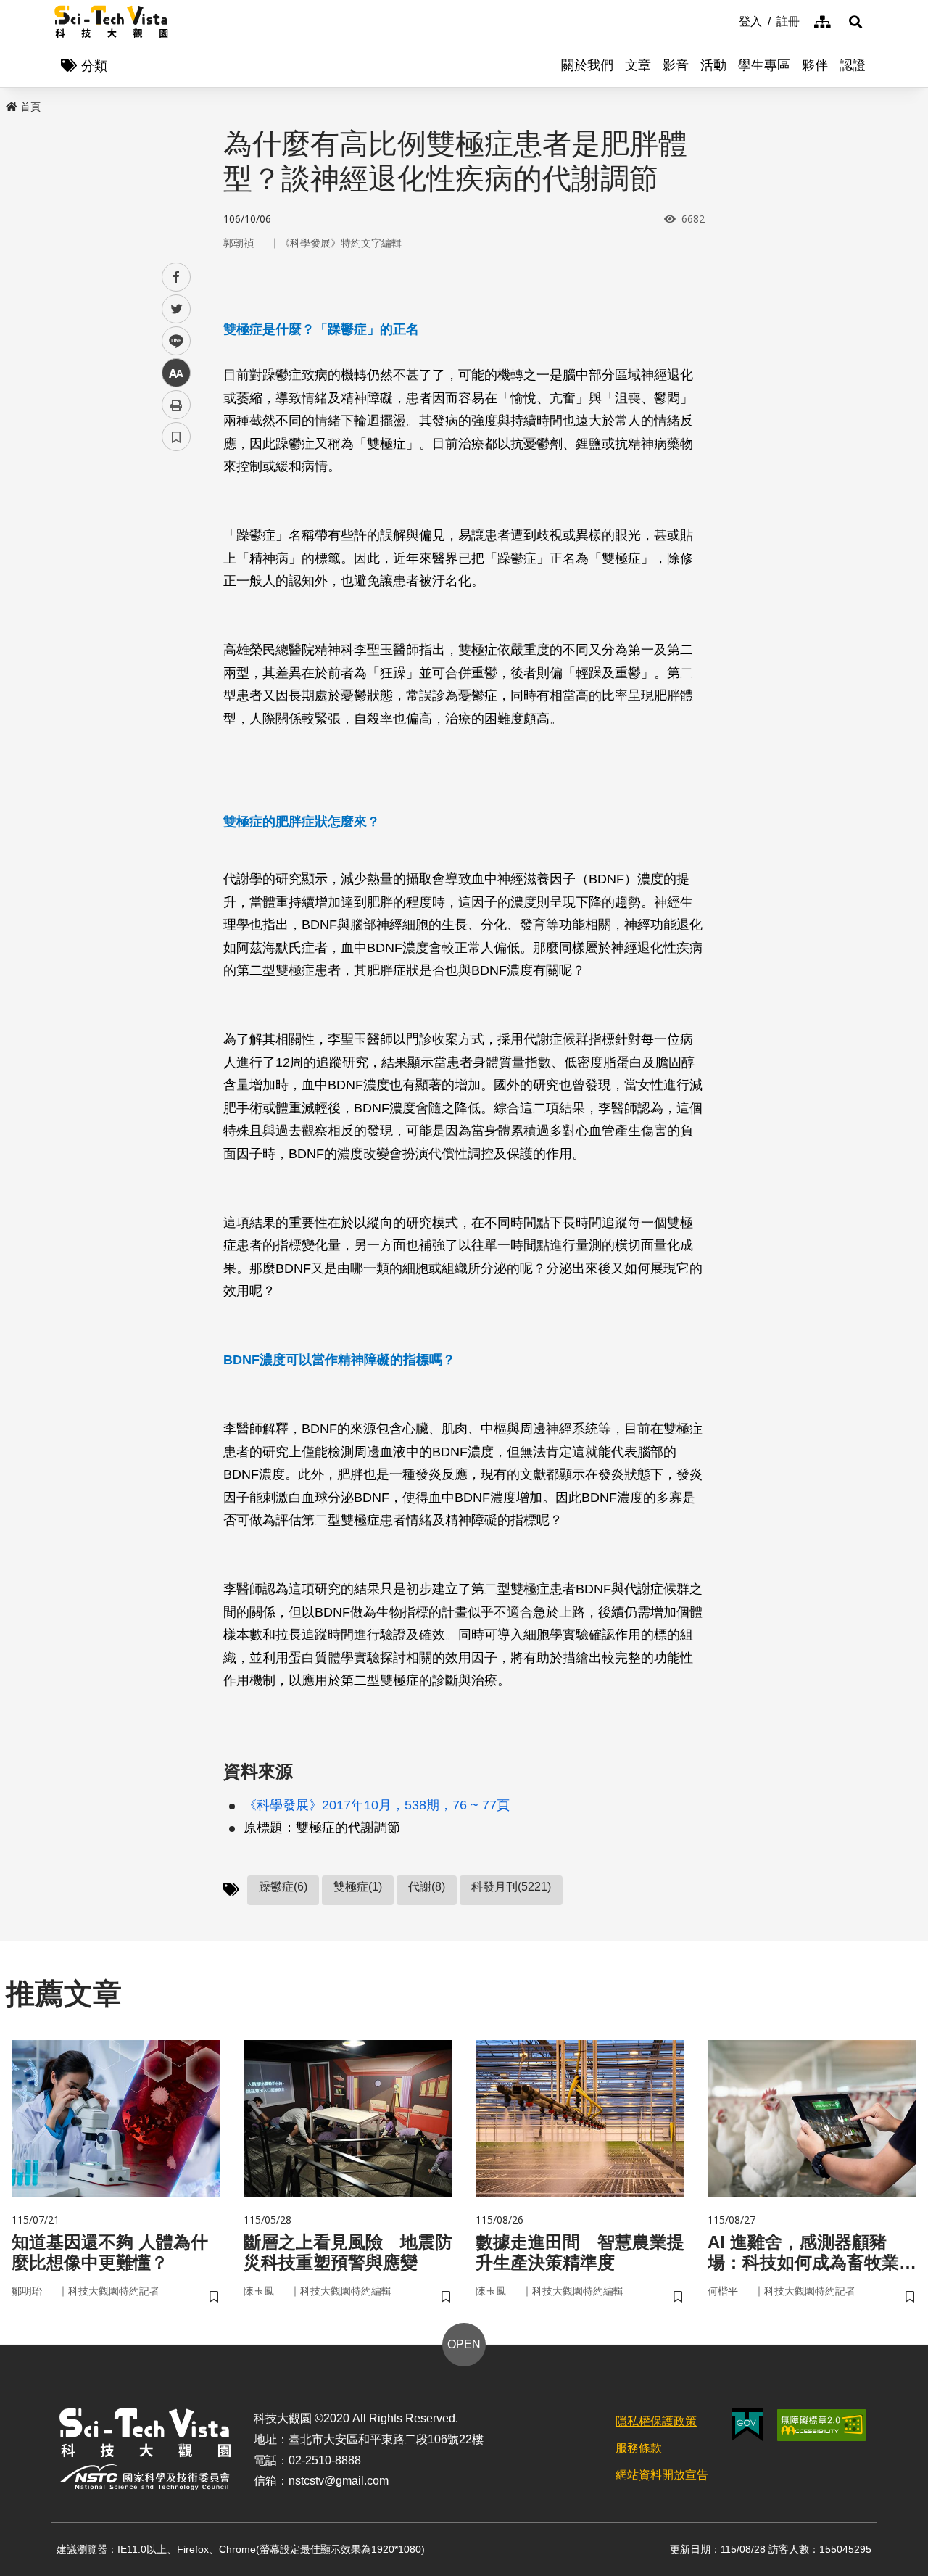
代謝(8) (427, 1887)
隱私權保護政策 (656, 2421)
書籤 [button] (176, 437)
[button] (855, 22)
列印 (176, 405)
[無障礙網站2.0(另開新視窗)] (821, 2425)
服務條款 (639, 2448)
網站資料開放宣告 (662, 2475)
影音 (676, 65)
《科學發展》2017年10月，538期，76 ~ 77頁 (377, 1805)
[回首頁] (111, 22)
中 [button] (176, 373)
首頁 (30, 107)
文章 (638, 65)
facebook (177, 277)
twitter (177, 309)
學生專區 (764, 65)
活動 (713, 65)
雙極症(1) (358, 1887)
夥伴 (815, 65)
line (172, 341)
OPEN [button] (464, 2344)
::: (729, 20)
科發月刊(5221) (511, 1887)
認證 (853, 65)
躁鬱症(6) (283, 1887)
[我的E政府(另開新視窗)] (747, 2425)
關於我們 (587, 65)
